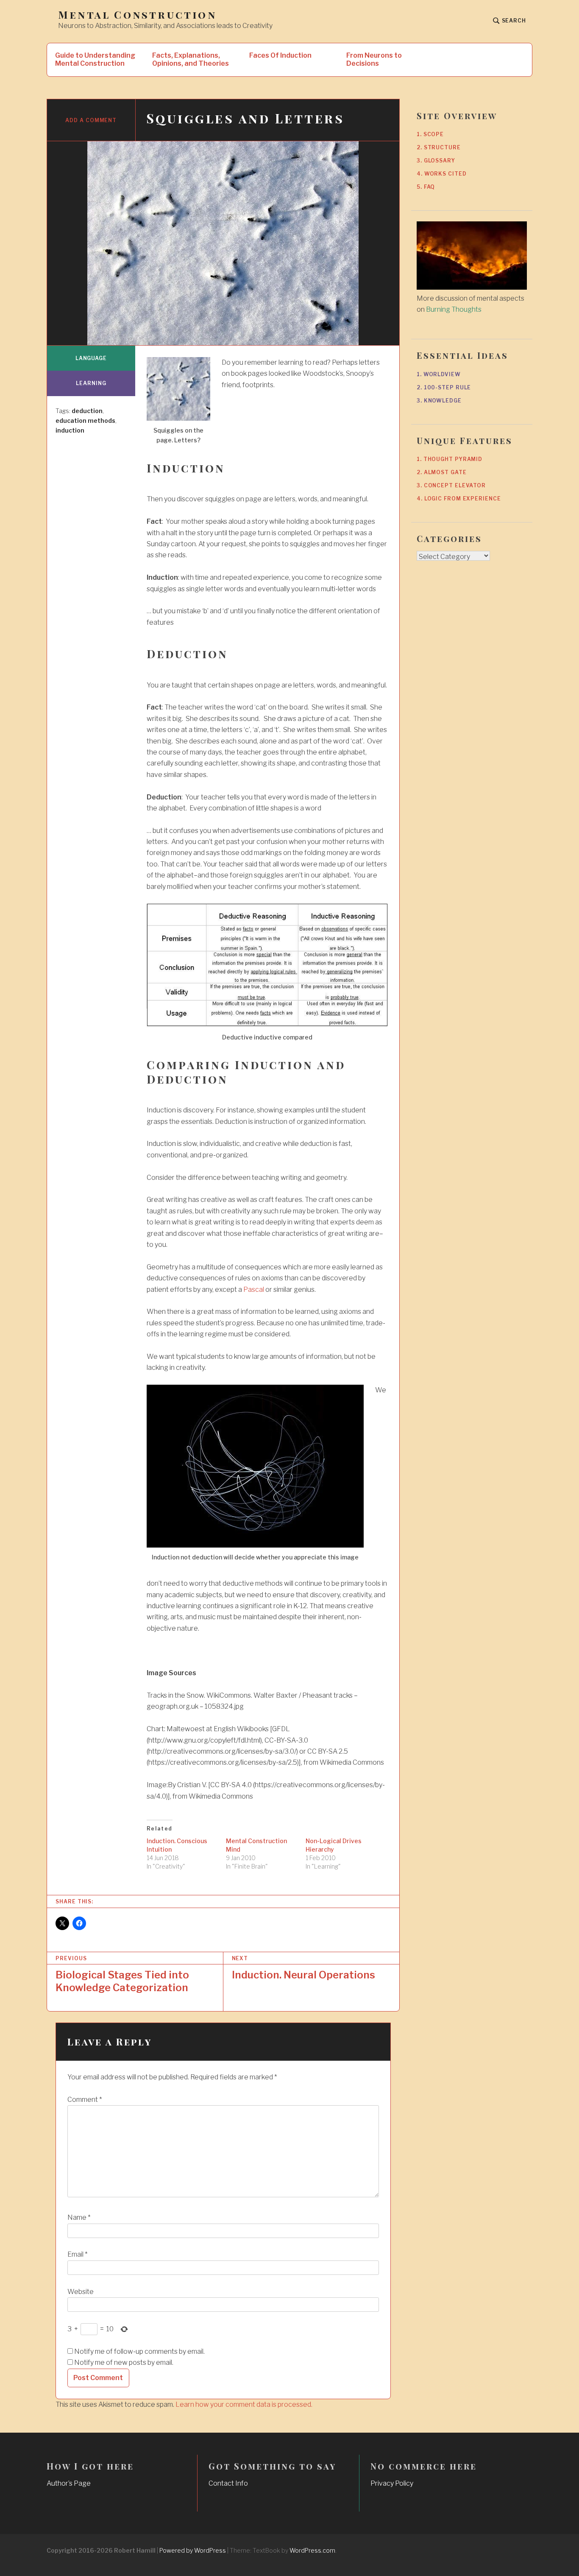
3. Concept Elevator (451, 485)
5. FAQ (426, 187)
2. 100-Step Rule (444, 387)
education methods (85, 420)
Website (81, 2292)
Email (77, 2254)
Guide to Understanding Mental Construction (95, 59)
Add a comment (91, 120)
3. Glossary (436, 161)
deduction (87, 411)
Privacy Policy (392, 2483)
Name (79, 2217)
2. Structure (439, 147)
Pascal (254, 1289)
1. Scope (430, 134)
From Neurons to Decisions (374, 59)
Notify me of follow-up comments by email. (139, 2351)
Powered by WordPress (193, 2550)
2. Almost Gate (442, 472)
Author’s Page (69, 2483)
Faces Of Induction (280, 55)
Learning (91, 383)
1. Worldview (439, 374)
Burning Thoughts (454, 309)
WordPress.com (312, 2550)
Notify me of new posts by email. (124, 2362)
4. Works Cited (442, 174)
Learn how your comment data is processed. (244, 2404)
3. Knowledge (439, 401)
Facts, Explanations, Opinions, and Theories (191, 59)
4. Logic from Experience (459, 499)
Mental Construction (137, 15)
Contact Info (228, 2483)
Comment (85, 2100)
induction (70, 430)
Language (91, 358)
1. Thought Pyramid (450, 459)
